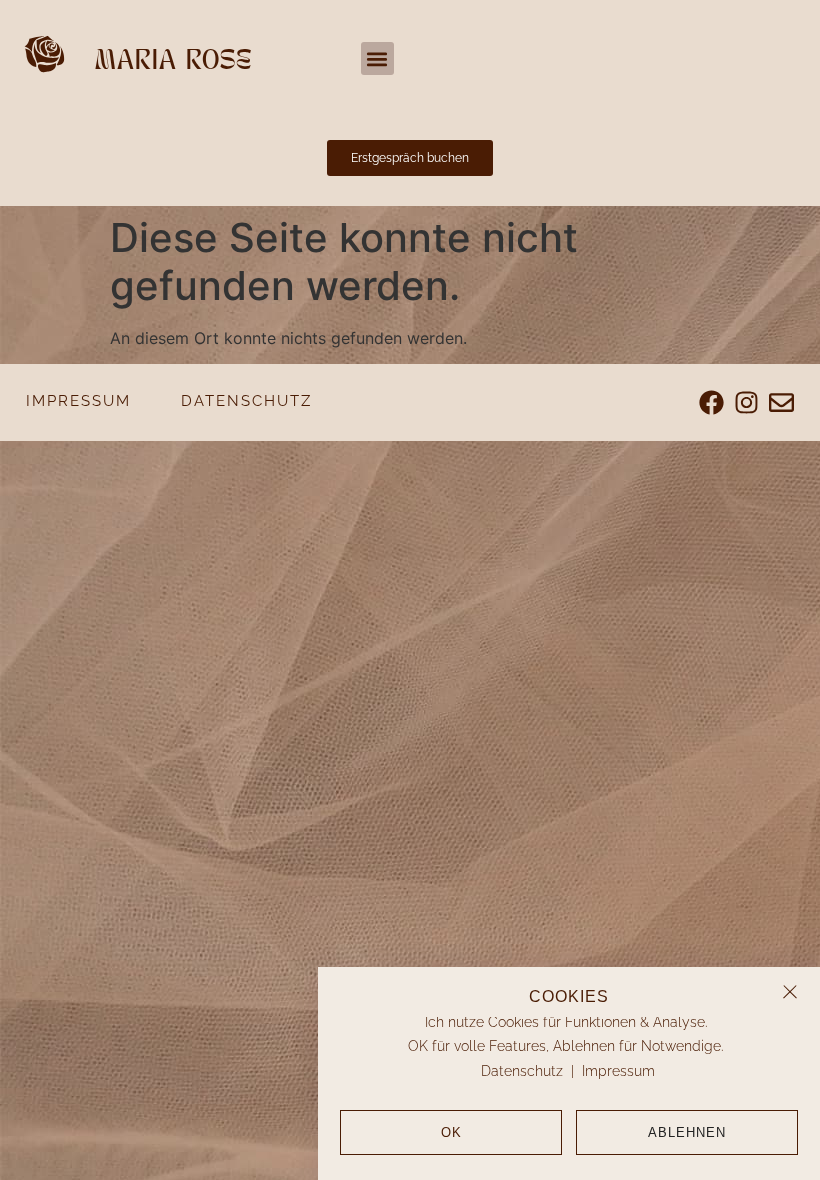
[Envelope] (781, 402)
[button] (790, 992)
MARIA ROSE (173, 62)
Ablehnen (687, 1132)
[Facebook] (711, 402)
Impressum (618, 1071)
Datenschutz (522, 1071)
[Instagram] (746, 402)
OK (451, 1132)
